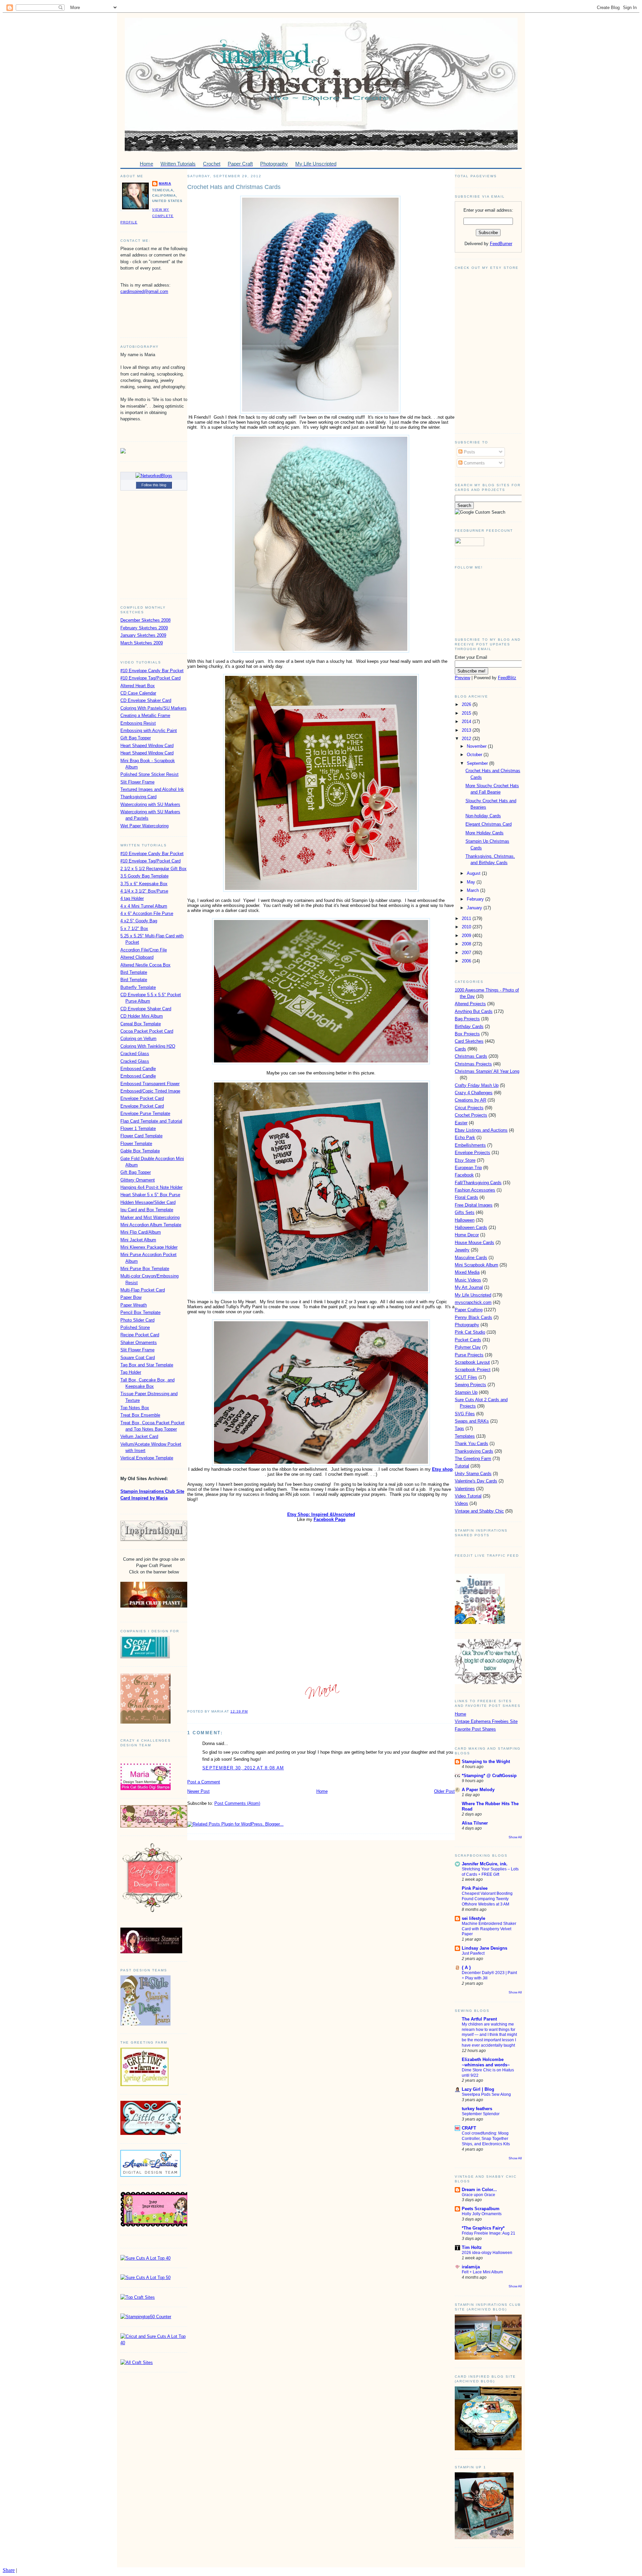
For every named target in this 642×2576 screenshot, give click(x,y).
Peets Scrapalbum (481, 2209)
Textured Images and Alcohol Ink (152, 789)
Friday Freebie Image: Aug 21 (489, 2233)
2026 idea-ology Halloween (487, 2253)
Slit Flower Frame (137, 782)
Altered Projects (470, 1004)
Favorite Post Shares (475, 1729)
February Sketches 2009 (144, 628)
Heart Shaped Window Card (147, 746)
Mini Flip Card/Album (141, 1232)
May (472, 882)
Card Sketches (469, 1041)
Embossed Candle (138, 1069)
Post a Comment (204, 1782)
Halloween (465, 1220)
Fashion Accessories (475, 1190)
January (475, 908)
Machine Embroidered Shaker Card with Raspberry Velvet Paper (489, 1929)
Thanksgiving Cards (474, 1451)
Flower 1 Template (138, 1128)
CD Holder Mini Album (142, 1016)
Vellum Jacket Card (139, 1436)
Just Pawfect (473, 1953)
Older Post (444, 1791)
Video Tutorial (468, 1496)
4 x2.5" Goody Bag (139, 921)
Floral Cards (466, 1197)
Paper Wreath (134, 1305)
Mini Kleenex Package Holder (149, 1247)
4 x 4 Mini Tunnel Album (144, 906)
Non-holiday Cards (483, 816)
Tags (459, 1428)
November (477, 746)
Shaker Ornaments (139, 1343)
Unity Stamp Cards (473, 1474)
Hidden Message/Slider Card (148, 1202)
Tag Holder (131, 1372)
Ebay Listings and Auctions (481, 1130)
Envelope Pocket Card (142, 1098)
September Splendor (481, 2114)
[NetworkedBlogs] (154, 476)
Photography (467, 1325)
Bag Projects (467, 1019)
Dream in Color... (479, 2190)
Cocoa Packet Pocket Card (147, 1031)
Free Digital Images (474, 1205)
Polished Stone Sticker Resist (149, 774)
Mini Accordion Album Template (151, 1225)
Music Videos (468, 1280)
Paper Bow (131, 1297)
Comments (474, 463)
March (473, 890)
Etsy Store (465, 1160)
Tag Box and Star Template (147, 1365)
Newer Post (198, 1791)
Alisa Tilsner (475, 1823)
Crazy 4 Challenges (474, 1093)
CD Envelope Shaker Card (146, 700)
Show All (515, 1837)
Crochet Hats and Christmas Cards (234, 187)
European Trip (468, 1168)
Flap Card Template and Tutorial (151, 1121)
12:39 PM (239, 1711)
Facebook (464, 1175)
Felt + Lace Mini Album (482, 2272)
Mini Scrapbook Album (476, 1265)
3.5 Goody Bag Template (144, 876)
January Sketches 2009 (143, 635)
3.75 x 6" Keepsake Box (144, 884)
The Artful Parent (479, 2019)
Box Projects (467, 1034)
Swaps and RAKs (472, 1421)
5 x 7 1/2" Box (134, 929)
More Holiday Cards (485, 833)
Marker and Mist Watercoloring (150, 1217)
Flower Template (136, 1144)
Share (9, 2570)
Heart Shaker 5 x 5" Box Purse (150, 1195)
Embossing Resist (138, 723)
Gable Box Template (140, 1151)
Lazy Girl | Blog (478, 2089)
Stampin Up (466, 1392)
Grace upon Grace (478, 2195)
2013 (467, 730)
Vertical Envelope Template (147, 1458)
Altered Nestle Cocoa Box (145, 965)
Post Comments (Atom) (237, 1803)
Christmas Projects (473, 1064)
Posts (469, 452)
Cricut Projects (469, 1108)
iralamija (471, 2267)
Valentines (465, 1489)
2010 (467, 927)
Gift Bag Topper (136, 738)
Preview (462, 678)
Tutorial (462, 1466)
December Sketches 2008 (145, 620)
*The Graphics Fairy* (483, 2228)
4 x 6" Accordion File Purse (147, 913)
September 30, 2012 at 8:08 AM (243, 1768)
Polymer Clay (468, 1347)
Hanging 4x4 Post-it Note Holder (151, 1187)
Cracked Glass (135, 1054)
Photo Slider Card (137, 1320)
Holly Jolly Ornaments (482, 2214)
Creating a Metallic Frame (145, 715)
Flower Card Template (141, 1136)
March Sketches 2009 (142, 643)
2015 (467, 713)
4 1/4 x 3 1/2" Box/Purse (144, 891)
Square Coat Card (138, 1358)
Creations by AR (470, 1100)
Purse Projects (469, 1355)
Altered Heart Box (138, 686)
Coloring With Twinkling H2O (148, 1046)
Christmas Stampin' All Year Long (487, 1071)
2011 (467, 918)
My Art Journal (469, 1287)
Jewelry (462, 1250)
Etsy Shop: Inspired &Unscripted (321, 1514)
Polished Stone (135, 1327)
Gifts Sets (465, 1212)
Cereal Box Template (141, 1024)
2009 (467, 936)
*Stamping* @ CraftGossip (489, 1776)
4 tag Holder (132, 898)
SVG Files (465, 1414)
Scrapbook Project (473, 1370)
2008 (467, 944)
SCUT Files (466, 1377)
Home (322, 1791)
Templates (465, 1436)
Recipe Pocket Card (140, 1335)
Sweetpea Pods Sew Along (486, 2094)
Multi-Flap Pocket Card (143, 1290)
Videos (461, 1503)
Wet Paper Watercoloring (144, 826)
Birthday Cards (469, 1026)
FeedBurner (501, 244)
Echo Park (465, 1138)
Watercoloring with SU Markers (150, 804)
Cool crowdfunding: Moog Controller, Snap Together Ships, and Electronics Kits (486, 2139)
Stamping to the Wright (486, 1762)
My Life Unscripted (473, 1295)
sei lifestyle (473, 1918)
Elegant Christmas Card (489, 824)
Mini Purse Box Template (145, 1269)
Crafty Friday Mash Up (477, 1085)
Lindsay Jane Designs (485, 1948)
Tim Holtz (472, 2247)
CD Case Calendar (138, 693)
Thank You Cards (471, 1444)
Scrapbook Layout (472, 1362)
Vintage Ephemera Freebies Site (486, 1721)
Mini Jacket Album (138, 1240)
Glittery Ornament (138, 1180)
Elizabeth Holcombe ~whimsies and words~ (486, 2062)
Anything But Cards (474, 1011)
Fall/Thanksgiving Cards (478, 1183)
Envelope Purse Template (145, 1113)
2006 (467, 961)
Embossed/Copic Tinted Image (150, 1091)
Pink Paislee (475, 1888)
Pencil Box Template (140, 1312)
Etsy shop (442, 1469)
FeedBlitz (507, 678)
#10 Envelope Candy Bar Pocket (152, 671)
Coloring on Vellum (138, 1039)
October (475, 755)
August (474, 873)
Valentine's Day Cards (476, 1481)
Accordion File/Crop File (144, 950)
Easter (461, 1123)
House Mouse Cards (474, 1243)
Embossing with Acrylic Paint (149, 731)
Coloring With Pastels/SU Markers (153, 708)
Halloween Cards (471, 1227)
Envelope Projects (472, 1153)
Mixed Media (467, 1272)
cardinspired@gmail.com (144, 291)
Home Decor (467, 1235)
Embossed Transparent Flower (150, 1084)
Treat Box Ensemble (140, 1415)
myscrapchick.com (473, 1302)
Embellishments (470, 1145)
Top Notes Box (135, 1408)
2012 (467, 739)
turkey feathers (477, 2109)
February (476, 899)
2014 (467, 722)
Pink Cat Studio (470, 1332)
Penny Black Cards (473, 1317)
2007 (467, 953)
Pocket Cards (468, 1340)
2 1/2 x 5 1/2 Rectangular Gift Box (153, 869)
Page (330, 1519)
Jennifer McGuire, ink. (485, 1864)
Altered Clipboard (137, 957)
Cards (460, 1049)
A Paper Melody (478, 1790)
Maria (165, 183)
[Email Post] (250, 1711)
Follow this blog (154, 485)
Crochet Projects (471, 1115)
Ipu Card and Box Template (147, 1210)
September (478, 763)
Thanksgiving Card (138, 797)
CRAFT (469, 2128)
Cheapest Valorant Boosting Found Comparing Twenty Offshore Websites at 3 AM (487, 1899)
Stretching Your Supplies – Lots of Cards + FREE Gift (490, 1872)
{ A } (466, 1968)
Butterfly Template (138, 987)
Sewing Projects (470, 1385)
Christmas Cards (471, 1056)
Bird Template (134, 972)
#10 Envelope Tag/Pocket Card (150, 678)
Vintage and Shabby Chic (479, 1511)
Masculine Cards (471, 1258)
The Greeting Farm (473, 1459)
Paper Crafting (469, 1310)
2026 (467, 704)
